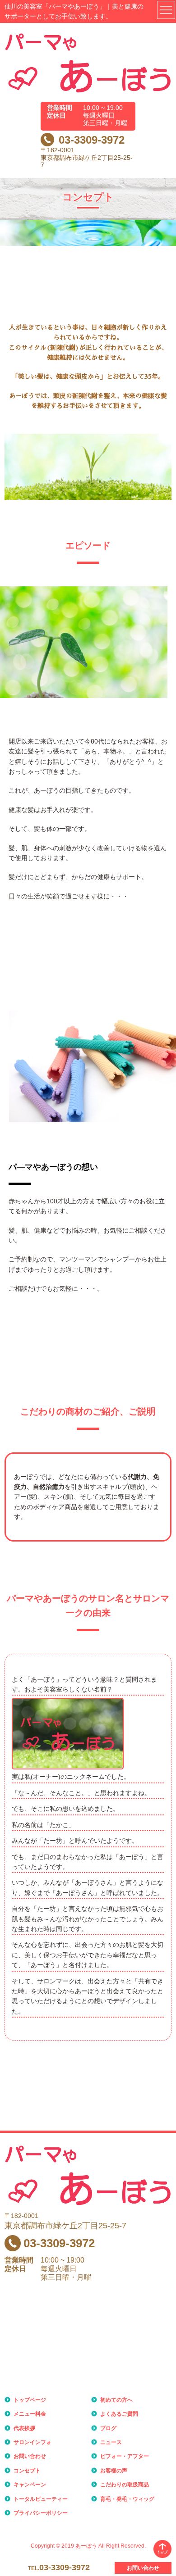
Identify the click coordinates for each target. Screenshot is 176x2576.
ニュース (111, 2442)
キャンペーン (30, 2485)
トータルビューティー (41, 2499)
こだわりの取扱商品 (125, 2485)
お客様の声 (114, 2471)
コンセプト (27, 2471)
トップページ (30, 2400)
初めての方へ (116, 2400)
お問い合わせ (30, 2456)
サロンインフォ (32, 2442)
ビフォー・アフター (125, 2456)
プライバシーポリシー (41, 2513)
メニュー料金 (30, 2414)
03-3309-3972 (92, 140)
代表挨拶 (24, 2428)
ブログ (108, 2428)
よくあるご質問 (119, 2414)
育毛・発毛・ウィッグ (127, 2499)
